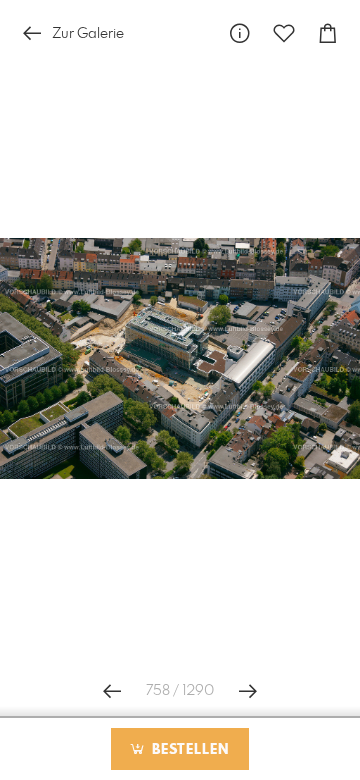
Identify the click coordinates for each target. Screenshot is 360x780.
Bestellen (188, 750)
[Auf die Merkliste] (284, 33)
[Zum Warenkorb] (328, 33)
